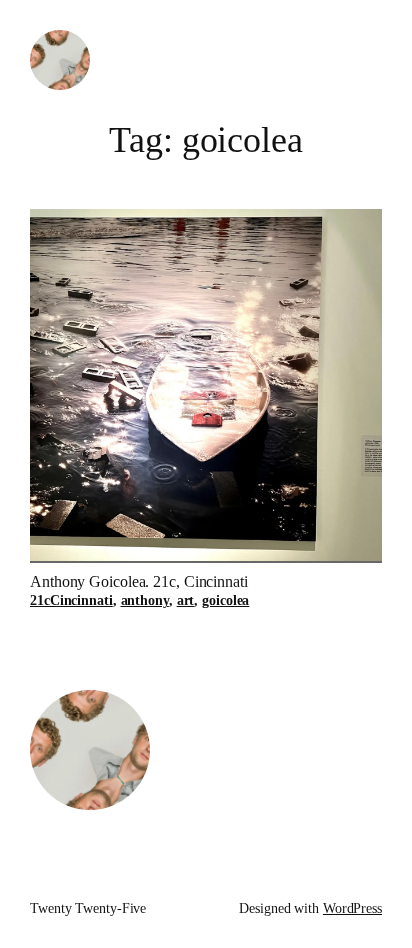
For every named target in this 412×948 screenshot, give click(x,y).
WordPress (352, 908)
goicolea (225, 600)
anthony (145, 600)
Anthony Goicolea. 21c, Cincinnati (139, 581)
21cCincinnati (71, 600)
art (186, 600)
